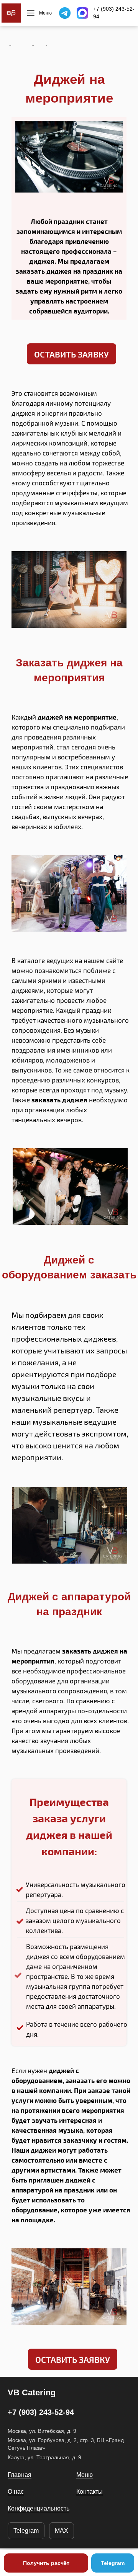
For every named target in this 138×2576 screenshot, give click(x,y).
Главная (20, 2475)
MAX (62, 2531)
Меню (85, 2475)
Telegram (26, 2531)
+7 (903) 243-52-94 (114, 13)
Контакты (90, 2492)
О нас (16, 2492)
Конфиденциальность (39, 2508)
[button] (71, 354)
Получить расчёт (46, 2563)
